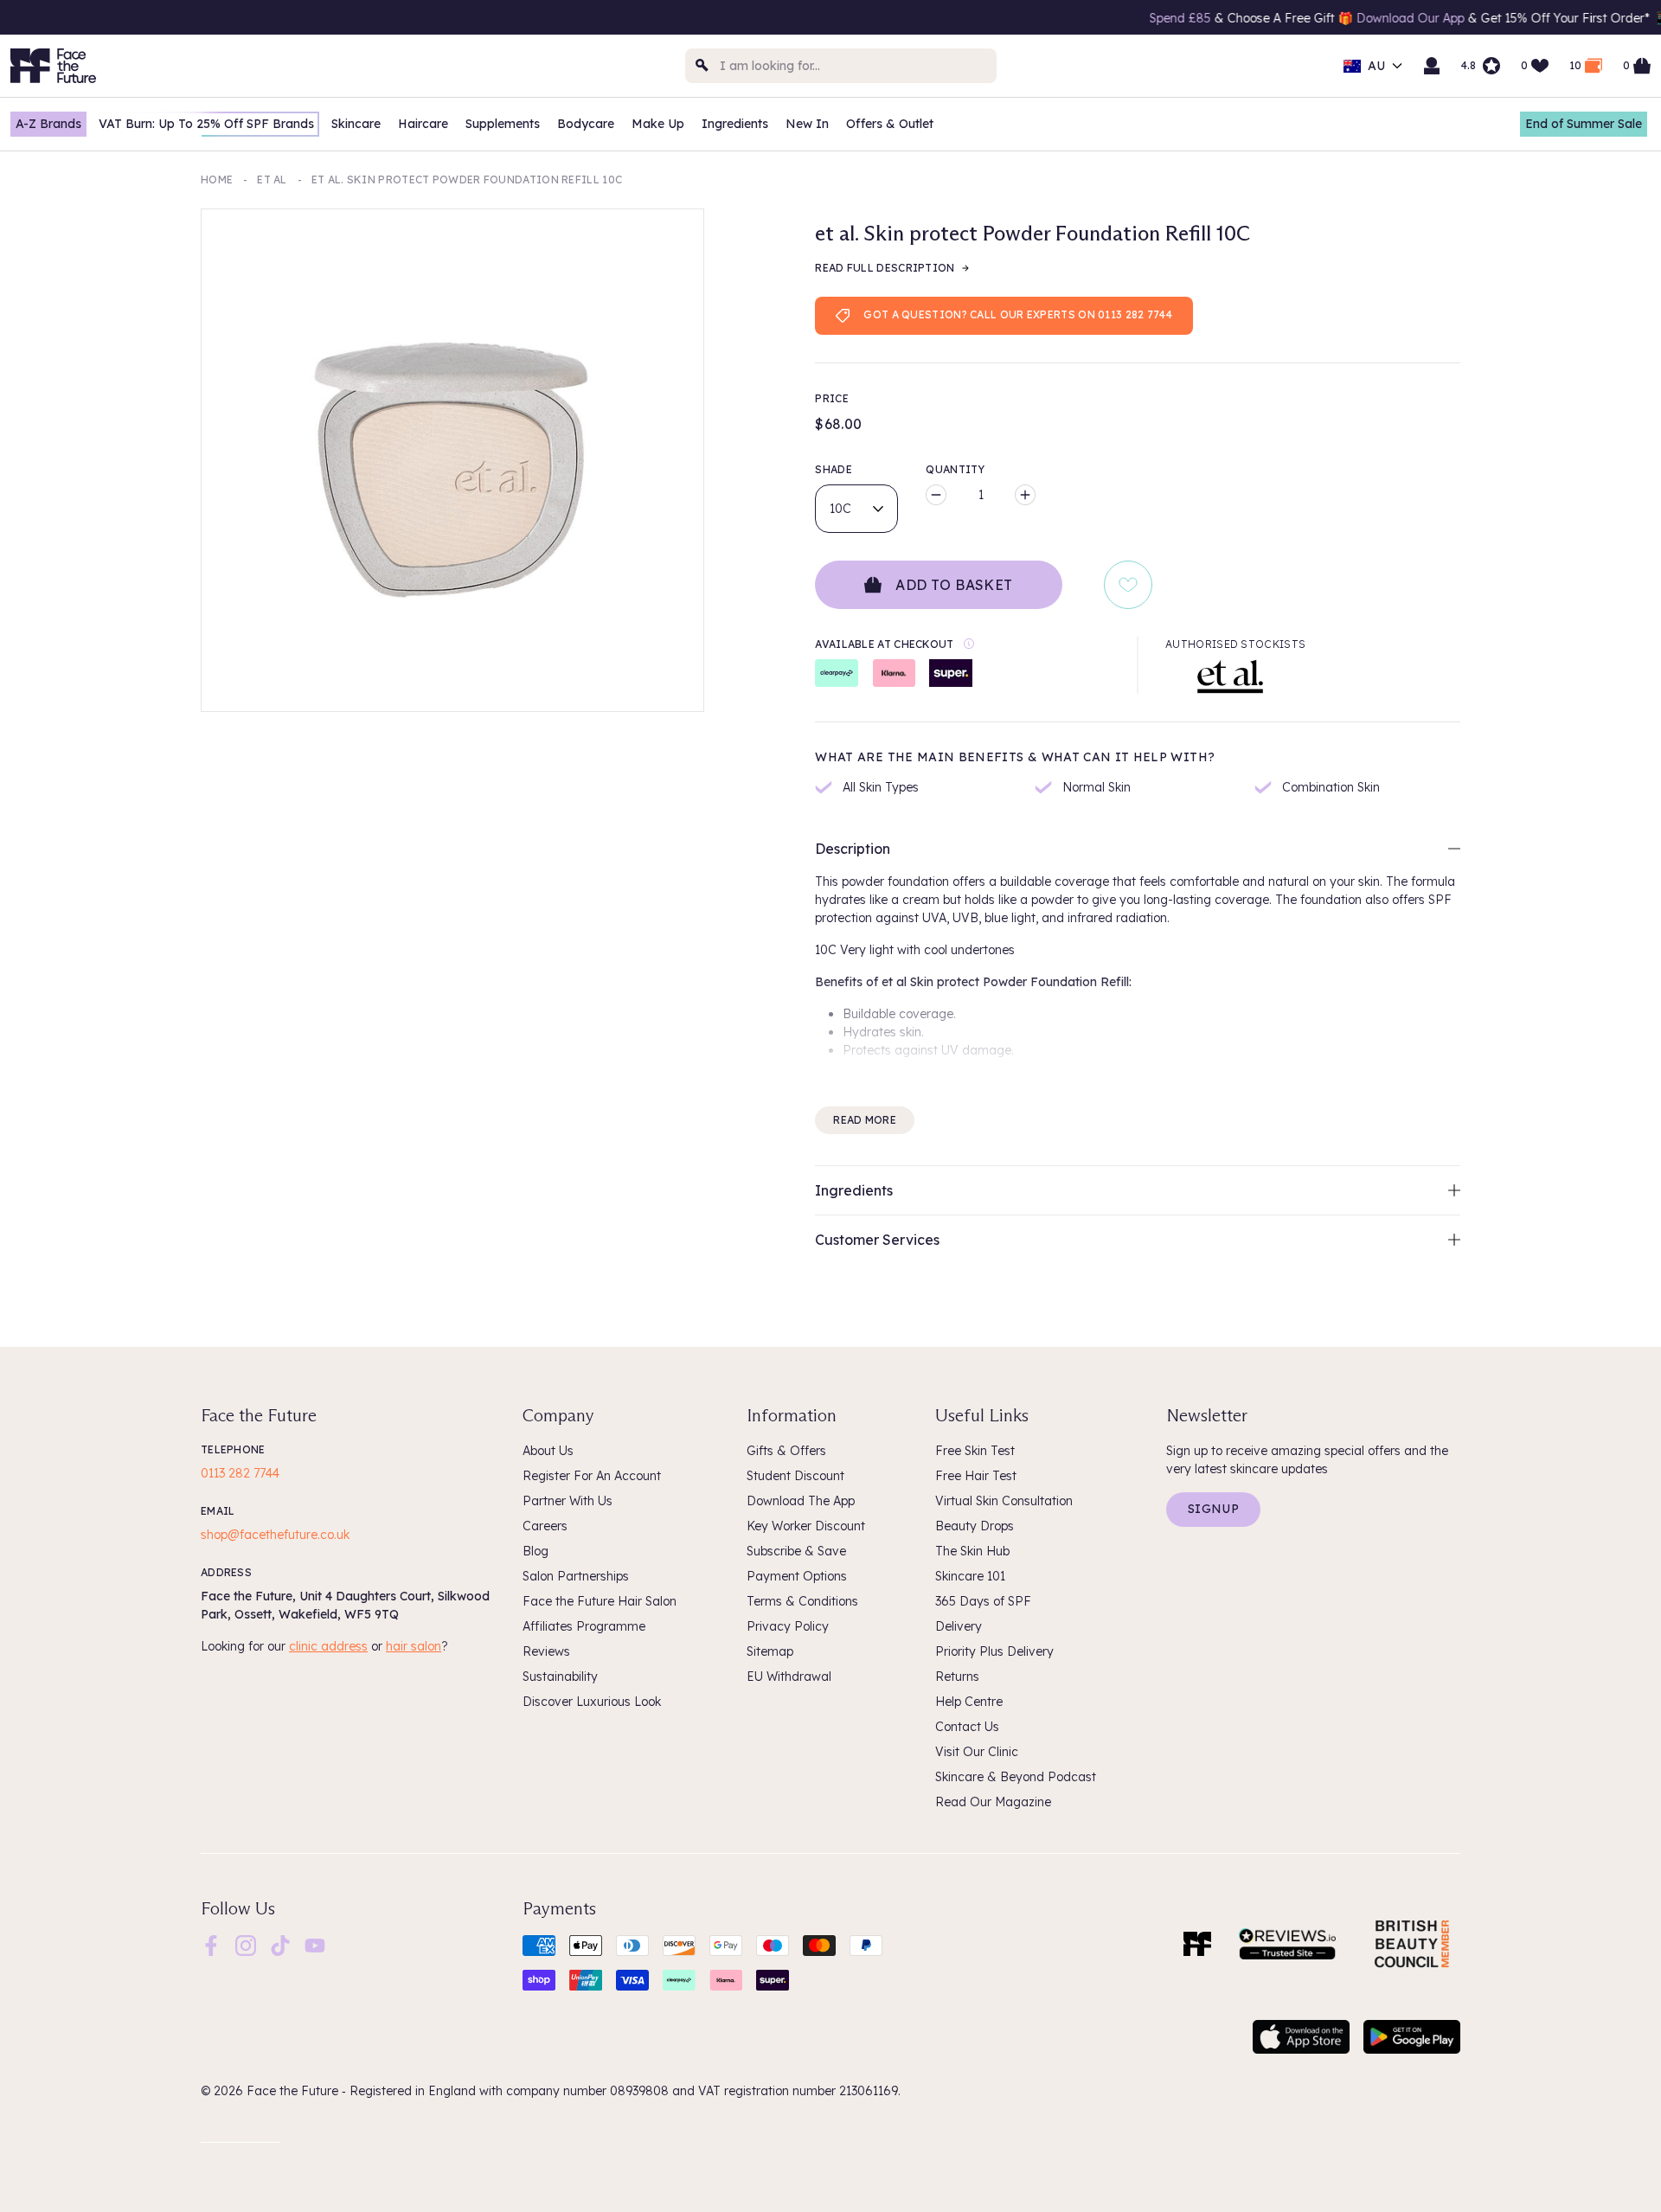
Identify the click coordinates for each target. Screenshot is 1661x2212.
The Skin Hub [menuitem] (972, 1551)
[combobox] (841, 66)
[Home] (1197, 1944)
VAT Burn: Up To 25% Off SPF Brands (206, 124)
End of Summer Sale (1584, 124)
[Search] (702, 66)
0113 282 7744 (240, 1473)
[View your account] (1432, 66)
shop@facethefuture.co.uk (275, 1535)
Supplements (503, 124)
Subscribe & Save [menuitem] (796, 1551)
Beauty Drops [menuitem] (975, 1526)
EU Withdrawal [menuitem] (789, 1677)
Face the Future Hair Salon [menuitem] (600, 1601)
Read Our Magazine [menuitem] (993, 1802)
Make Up (658, 124)
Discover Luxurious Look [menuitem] (592, 1702)
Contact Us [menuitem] (967, 1727)
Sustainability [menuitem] (560, 1677)
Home (217, 180)
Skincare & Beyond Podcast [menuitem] (1016, 1777)
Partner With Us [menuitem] (568, 1501)
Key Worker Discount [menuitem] (806, 1526)
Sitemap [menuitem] (770, 1651)
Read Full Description (885, 268)
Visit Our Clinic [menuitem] (977, 1752)
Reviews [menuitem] (546, 1651)
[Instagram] (246, 1944)
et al (272, 180)
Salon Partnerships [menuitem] (576, 1576)
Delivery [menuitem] (959, 1626)
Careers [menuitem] (545, 1526)
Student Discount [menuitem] (795, 1476)
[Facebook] (211, 1944)
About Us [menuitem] (548, 1451)
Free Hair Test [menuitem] (976, 1476)
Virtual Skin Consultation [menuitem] (1004, 1501)
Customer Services (877, 1240)
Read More (865, 1120)
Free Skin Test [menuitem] (975, 1451)
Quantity (955, 469)
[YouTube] (315, 1944)
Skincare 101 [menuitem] (970, 1576)
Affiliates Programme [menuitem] (584, 1626)
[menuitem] (211, 1946)
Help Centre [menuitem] (969, 1702)
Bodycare (586, 124)
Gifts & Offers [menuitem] (786, 1451)
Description (853, 849)
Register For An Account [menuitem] (592, 1476)
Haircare (423, 124)
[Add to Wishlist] (1128, 585)
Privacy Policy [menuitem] (788, 1626)
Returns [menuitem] (957, 1677)
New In (807, 124)
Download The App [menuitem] (801, 1501)
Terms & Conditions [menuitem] (802, 1601)
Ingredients (735, 124)
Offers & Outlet (890, 124)
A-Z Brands (48, 124)
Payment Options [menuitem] (797, 1576)
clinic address (328, 1646)
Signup (1213, 1509)
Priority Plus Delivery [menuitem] (994, 1651)
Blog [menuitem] (535, 1551)
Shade (834, 469)
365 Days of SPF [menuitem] (983, 1601)
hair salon (414, 1646)
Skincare (356, 124)
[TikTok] (280, 1944)
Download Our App (1331, 18)
